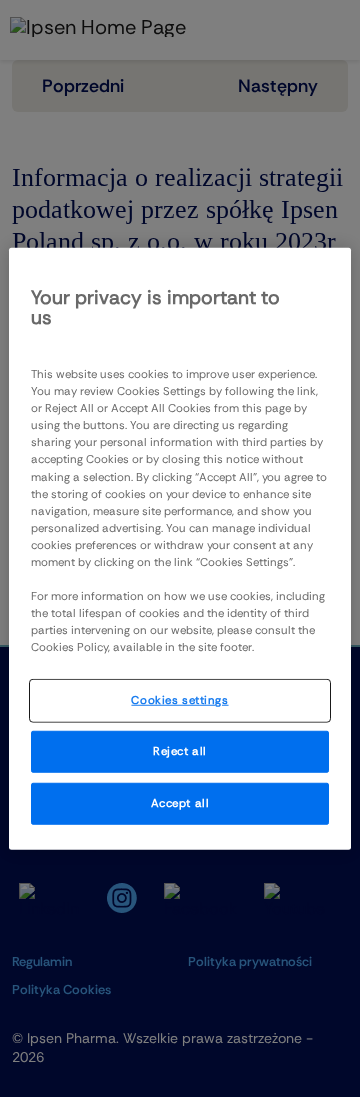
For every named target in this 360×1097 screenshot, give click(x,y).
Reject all (180, 751)
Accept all (180, 803)
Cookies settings (179, 700)
